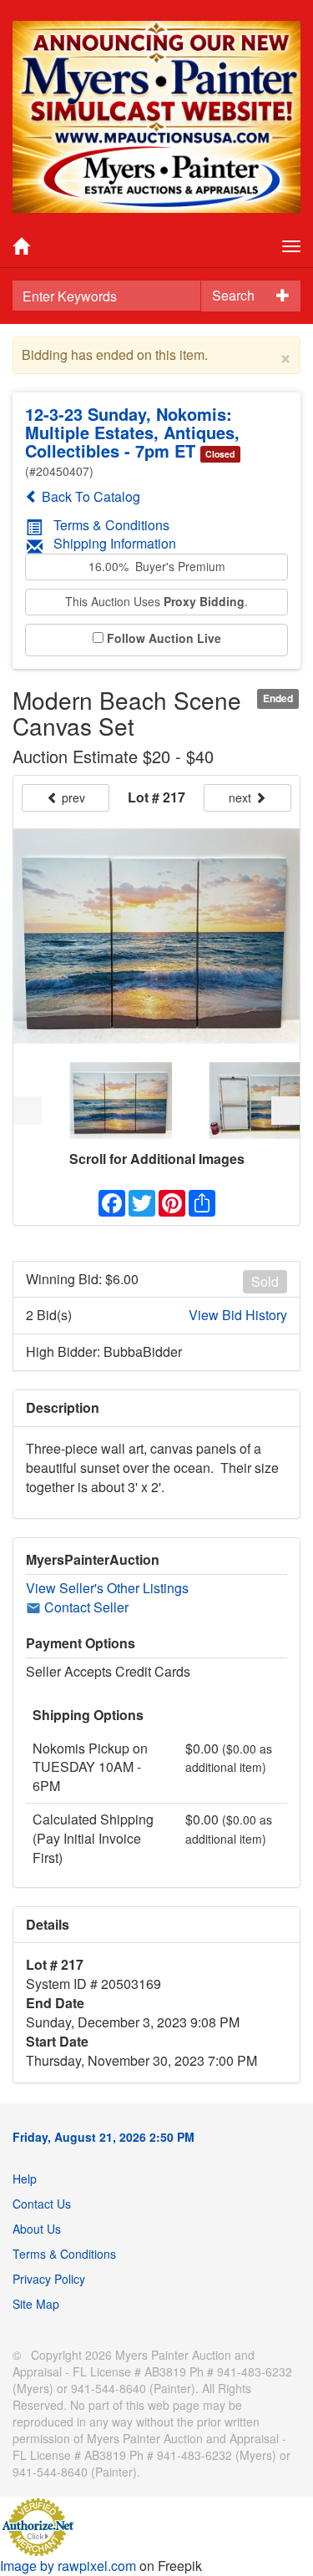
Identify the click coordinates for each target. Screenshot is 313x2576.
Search (233, 295)
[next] (285, 1111)
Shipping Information (115, 543)
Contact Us (42, 2204)
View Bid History (238, 1315)
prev (72, 797)
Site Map (36, 2304)
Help (25, 2179)
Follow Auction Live (164, 638)
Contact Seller (85, 1607)
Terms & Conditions (111, 525)
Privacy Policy (49, 2279)
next (242, 797)
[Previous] (28, 1111)
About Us (37, 2229)
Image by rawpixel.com (68, 2566)
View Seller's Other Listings (107, 1588)
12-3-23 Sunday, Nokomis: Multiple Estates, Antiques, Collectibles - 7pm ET (132, 432)
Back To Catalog (89, 496)
